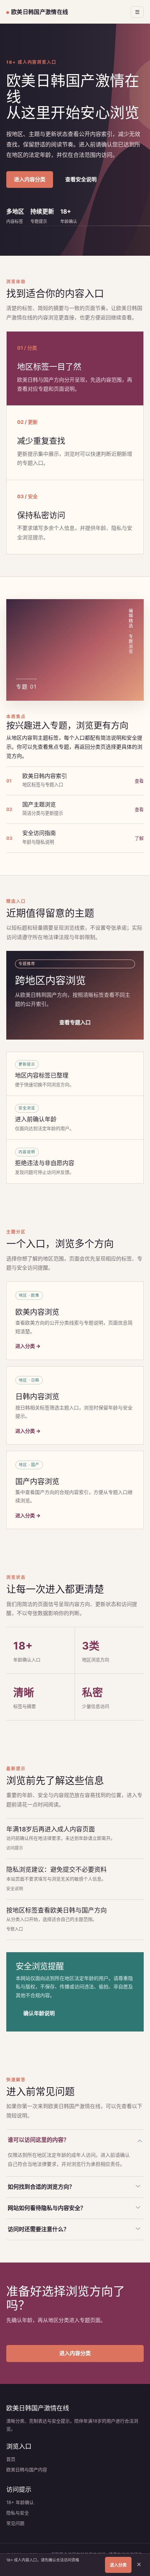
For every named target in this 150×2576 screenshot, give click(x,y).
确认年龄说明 (39, 2013)
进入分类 (118, 2565)
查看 (139, 781)
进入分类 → (28, 1346)
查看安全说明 (81, 179)
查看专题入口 (75, 1022)
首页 (11, 2459)
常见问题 (15, 2523)
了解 (139, 838)
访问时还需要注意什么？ (38, 2229)
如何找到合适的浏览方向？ (41, 2187)
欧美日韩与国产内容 (27, 2470)
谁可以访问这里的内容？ (38, 2140)
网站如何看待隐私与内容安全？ (47, 2208)
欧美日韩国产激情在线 (40, 12)
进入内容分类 (30, 179)
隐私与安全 (18, 2513)
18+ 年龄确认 (20, 2502)
